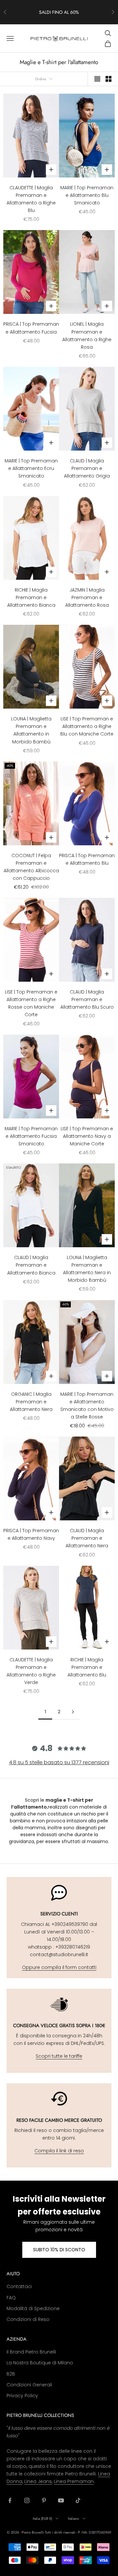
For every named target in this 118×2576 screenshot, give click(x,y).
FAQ (11, 2298)
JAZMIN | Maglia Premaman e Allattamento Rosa (87, 597)
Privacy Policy (22, 2396)
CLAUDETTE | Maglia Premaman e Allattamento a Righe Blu (31, 199)
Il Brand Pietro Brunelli (31, 2352)
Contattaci (19, 2286)
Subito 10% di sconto (59, 2250)
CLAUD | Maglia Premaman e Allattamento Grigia (87, 468)
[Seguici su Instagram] (27, 2500)
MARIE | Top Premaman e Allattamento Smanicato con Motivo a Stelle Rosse (87, 1405)
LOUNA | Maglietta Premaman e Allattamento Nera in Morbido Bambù (87, 1269)
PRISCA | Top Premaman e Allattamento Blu (87, 859)
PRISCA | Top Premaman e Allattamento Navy (31, 1534)
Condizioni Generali (29, 2385)
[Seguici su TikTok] (78, 2500)
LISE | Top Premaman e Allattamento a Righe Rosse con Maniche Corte (31, 1003)
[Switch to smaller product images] (108, 79)
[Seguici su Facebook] (10, 2500)
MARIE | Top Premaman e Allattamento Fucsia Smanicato (31, 1136)
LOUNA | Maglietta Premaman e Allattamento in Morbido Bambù (31, 730)
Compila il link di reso (59, 2151)
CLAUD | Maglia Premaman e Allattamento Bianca (31, 1265)
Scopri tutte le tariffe (59, 2056)
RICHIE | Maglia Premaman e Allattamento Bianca (31, 597)
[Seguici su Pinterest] (44, 2500)
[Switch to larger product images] (97, 79)
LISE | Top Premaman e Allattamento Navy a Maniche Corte (87, 1136)
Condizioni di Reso (28, 2319)
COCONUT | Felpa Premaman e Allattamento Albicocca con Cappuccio (31, 867)
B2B (11, 2374)
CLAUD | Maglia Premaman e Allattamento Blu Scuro (87, 999)
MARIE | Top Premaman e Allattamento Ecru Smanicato (31, 468)
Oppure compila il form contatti (59, 1967)
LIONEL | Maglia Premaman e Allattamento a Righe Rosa (87, 335)
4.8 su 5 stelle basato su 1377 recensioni (59, 1762)
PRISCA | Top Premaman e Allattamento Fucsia (31, 328)
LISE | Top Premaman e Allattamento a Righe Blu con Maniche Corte (87, 726)
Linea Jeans (38, 2481)
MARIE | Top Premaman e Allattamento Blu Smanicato (87, 195)
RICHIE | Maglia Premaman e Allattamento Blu (87, 1667)
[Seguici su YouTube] (61, 2500)
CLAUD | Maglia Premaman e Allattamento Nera (87, 1538)
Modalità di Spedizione (33, 2308)
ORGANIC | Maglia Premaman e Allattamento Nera (31, 1402)
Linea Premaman (74, 2481)
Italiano (73, 2518)
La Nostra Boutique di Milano (40, 2363)
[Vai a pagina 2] (73, 1712)
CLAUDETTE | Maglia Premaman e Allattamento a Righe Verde (31, 1671)
